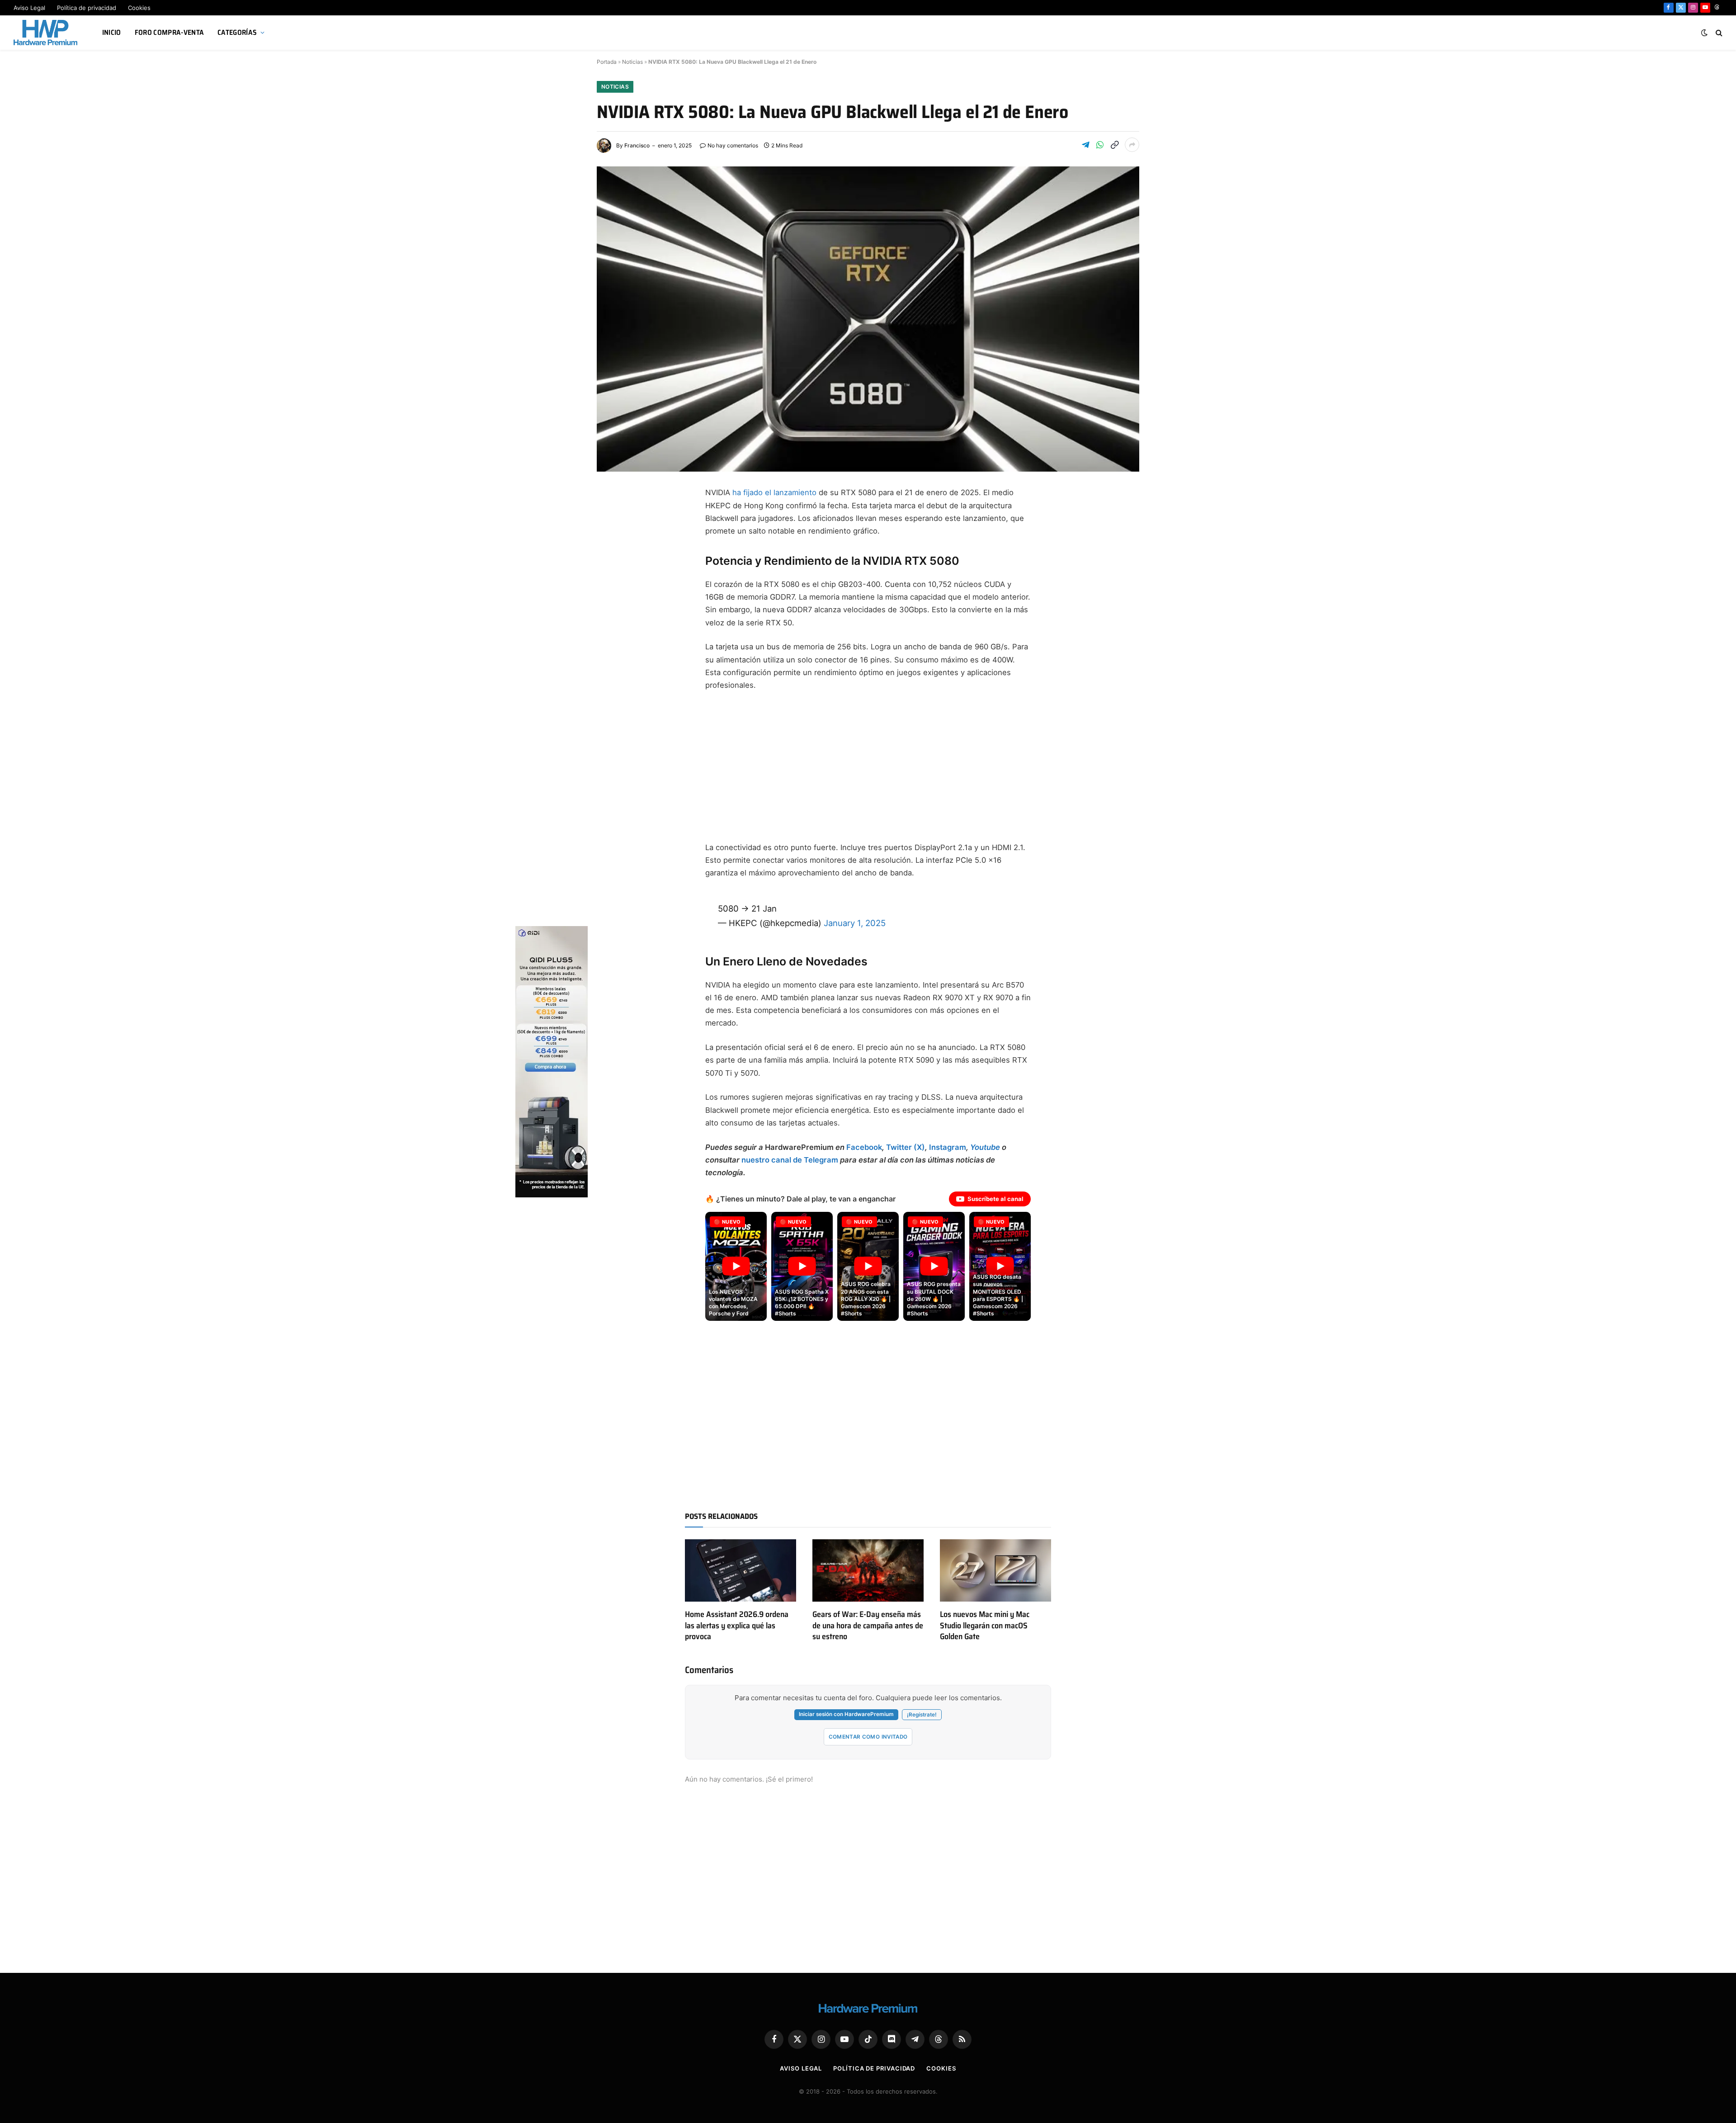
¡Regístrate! (922, 1715)
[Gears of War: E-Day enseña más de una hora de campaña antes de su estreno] (868, 1570)
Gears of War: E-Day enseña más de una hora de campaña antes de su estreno (868, 1625)
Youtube (985, 1147)
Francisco (637, 145)
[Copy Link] (1114, 145)
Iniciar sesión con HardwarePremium (846, 1714)
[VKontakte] (613, 668)
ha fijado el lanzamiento (773, 492)
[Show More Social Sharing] (1132, 145)
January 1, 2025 (855, 923)
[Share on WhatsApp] (1100, 145)
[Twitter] (613, 538)
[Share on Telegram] (1085, 145)
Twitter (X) (906, 1147)
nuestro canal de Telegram (790, 1160)
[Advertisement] (868, 766)
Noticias (632, 62)
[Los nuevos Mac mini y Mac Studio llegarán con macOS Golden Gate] (995, 1570)
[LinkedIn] (613, 582)
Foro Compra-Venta (169, 32)
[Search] (1718, 33)
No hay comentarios (733, 145)
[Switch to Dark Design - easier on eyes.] (1704, 33)
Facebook (864, 1147)
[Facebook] (613, 516)
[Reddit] (613, 647)
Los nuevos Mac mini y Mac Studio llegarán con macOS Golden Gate (985, 1625)
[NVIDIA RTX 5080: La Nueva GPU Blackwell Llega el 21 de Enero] (868, 319)
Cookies (139, 8)
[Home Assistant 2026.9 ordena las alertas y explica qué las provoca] (741, 1570)
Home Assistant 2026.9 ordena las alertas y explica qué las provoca (737, 1625)
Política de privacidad (87, 8)
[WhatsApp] (613, 625)
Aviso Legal (29, 8)
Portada (607, 62)
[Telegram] (613, 560)
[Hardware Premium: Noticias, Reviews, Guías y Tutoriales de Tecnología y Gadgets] (47, 33)
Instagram (948, 1147)
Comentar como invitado (868, 1737)
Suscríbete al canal (995, 1199)
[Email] (613, 603)
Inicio (112, 32)
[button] (736, 1267)
